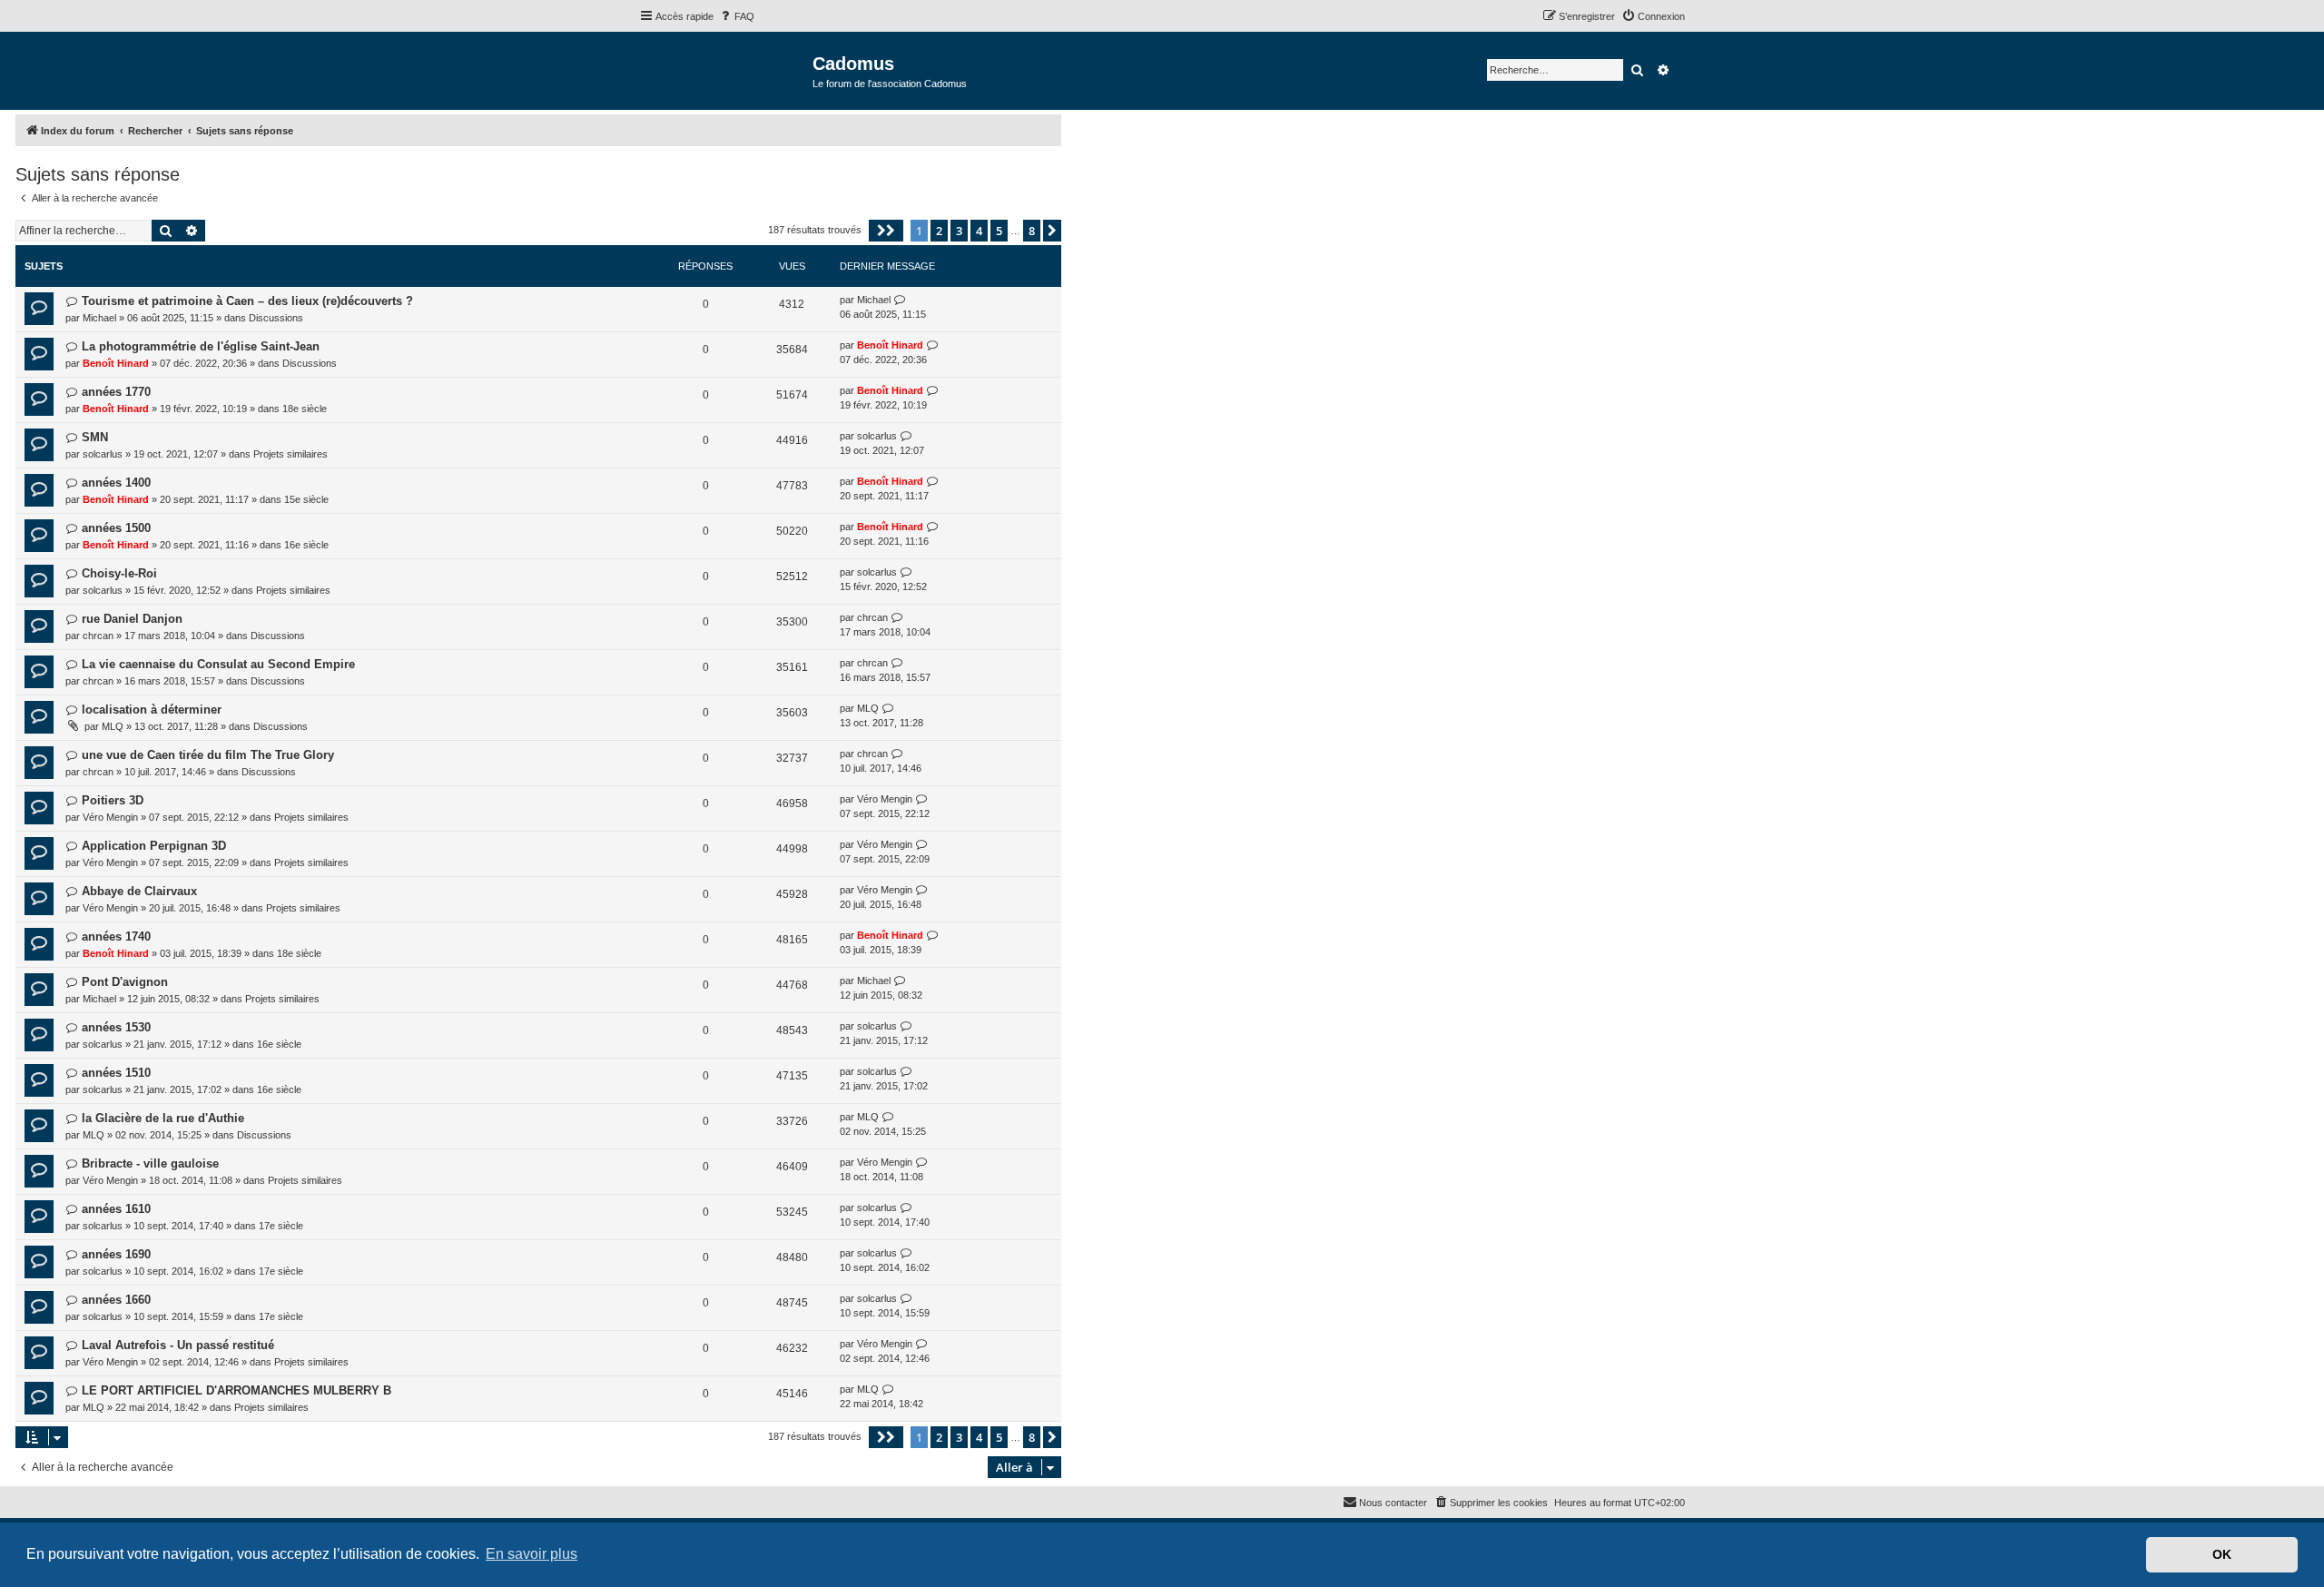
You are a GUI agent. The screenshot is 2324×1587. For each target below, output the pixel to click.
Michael (99, 318)
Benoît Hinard (116, 363)
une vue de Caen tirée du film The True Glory (208, 755)
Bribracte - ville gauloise (150, 1163)
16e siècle (306, 545)
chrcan (98, 636)
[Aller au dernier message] (900, 300)
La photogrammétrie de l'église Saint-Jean (201, 346)
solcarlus (103, 454)
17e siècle (281, 1226)
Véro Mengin (110, 817)
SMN (95, 437)
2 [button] (939, 231)
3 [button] (959, 231)
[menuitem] (736, 16)
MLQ (113, 726)
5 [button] (999, 231)
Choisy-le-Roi (119, 573)
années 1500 (116, 528)
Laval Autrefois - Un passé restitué (178, 1345)
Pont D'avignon (125, 982)
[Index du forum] (726, 69)
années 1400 (116, 483)
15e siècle (306, 499)
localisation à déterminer (152, 710)
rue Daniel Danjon (132, 619)
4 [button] (979, 231)
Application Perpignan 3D (154, 846)
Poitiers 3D (113, 800)
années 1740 (116, 936)
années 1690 (116, 1254)
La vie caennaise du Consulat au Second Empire (218, 664)
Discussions (276, 318)
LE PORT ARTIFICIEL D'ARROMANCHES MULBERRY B (236, 1390)
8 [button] (1032, 231)
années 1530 (116, 1027)
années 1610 (116, 1209)
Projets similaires (290, 454)
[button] (886, 231)
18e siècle (305, 409)
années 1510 (116, 1073)
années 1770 (116, 392)
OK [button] (2222, 1554)
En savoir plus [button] (532, 1554)
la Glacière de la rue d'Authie (163, 1118)
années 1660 (116, 1300)
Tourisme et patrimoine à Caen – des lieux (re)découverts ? (247, 301)
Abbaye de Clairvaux (139, 891)
